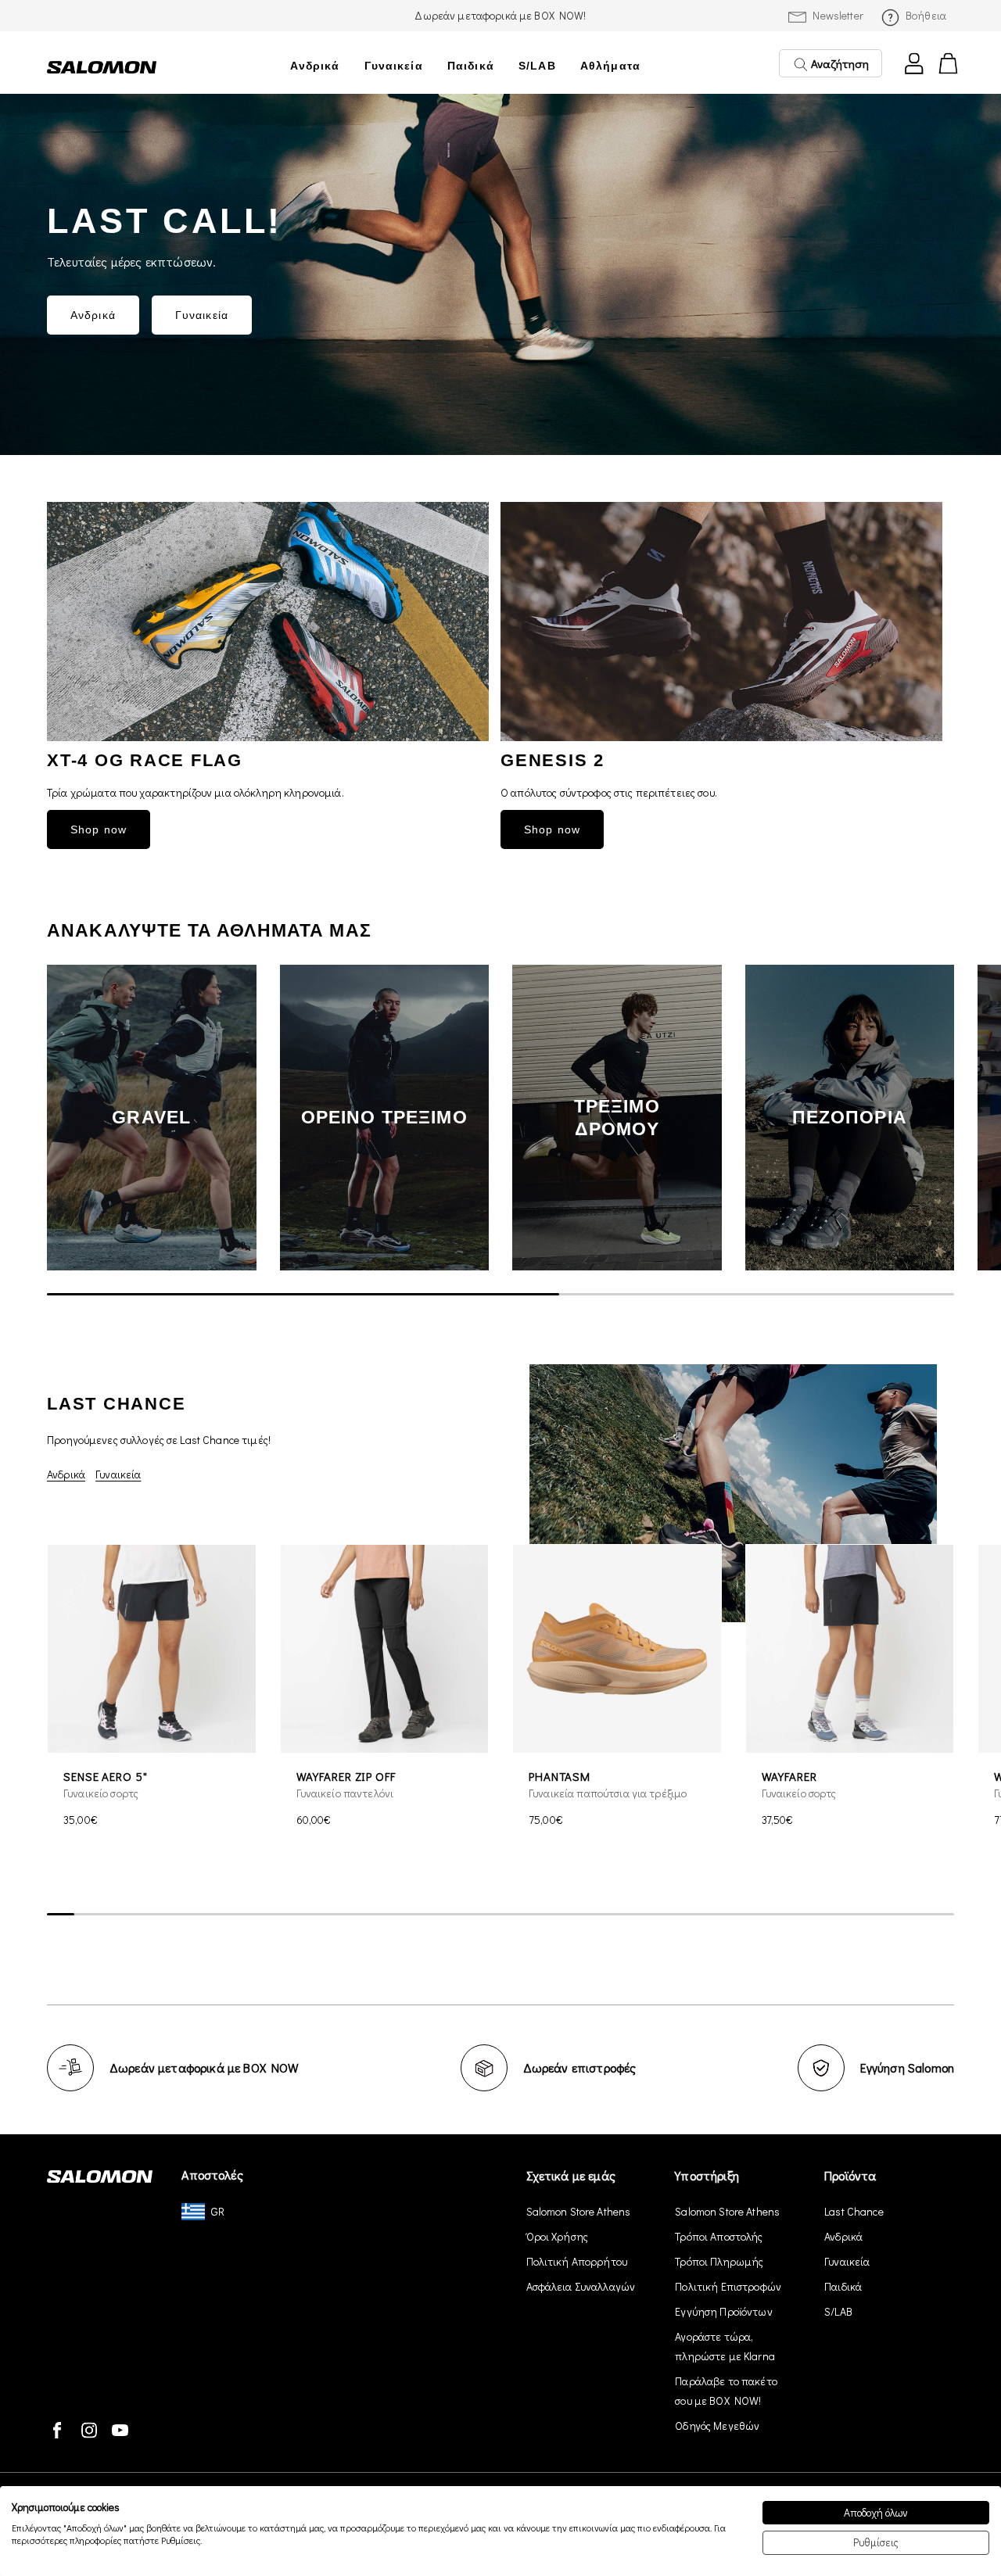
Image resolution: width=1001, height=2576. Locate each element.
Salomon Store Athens (579, 2211)
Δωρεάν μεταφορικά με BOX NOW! (500, 15)
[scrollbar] (500, 1294)
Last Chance (854, 2211)
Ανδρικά (315, 66)
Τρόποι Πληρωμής (719, 2261)
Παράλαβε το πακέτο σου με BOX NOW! (726, 2391)
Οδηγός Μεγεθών (717, 2426)
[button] (931, 1118)
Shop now (99, 829)
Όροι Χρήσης (558, 2236)
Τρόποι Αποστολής (719, 2236)
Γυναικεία (394, 66)
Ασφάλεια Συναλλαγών (581, 2286)
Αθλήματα (610, 66)
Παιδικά (471, 66)
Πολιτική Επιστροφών (728, 2286)
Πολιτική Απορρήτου (577, 2261)
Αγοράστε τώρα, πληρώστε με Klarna (725, 2346)
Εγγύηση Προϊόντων (723, 2311)
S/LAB (537, 66)
